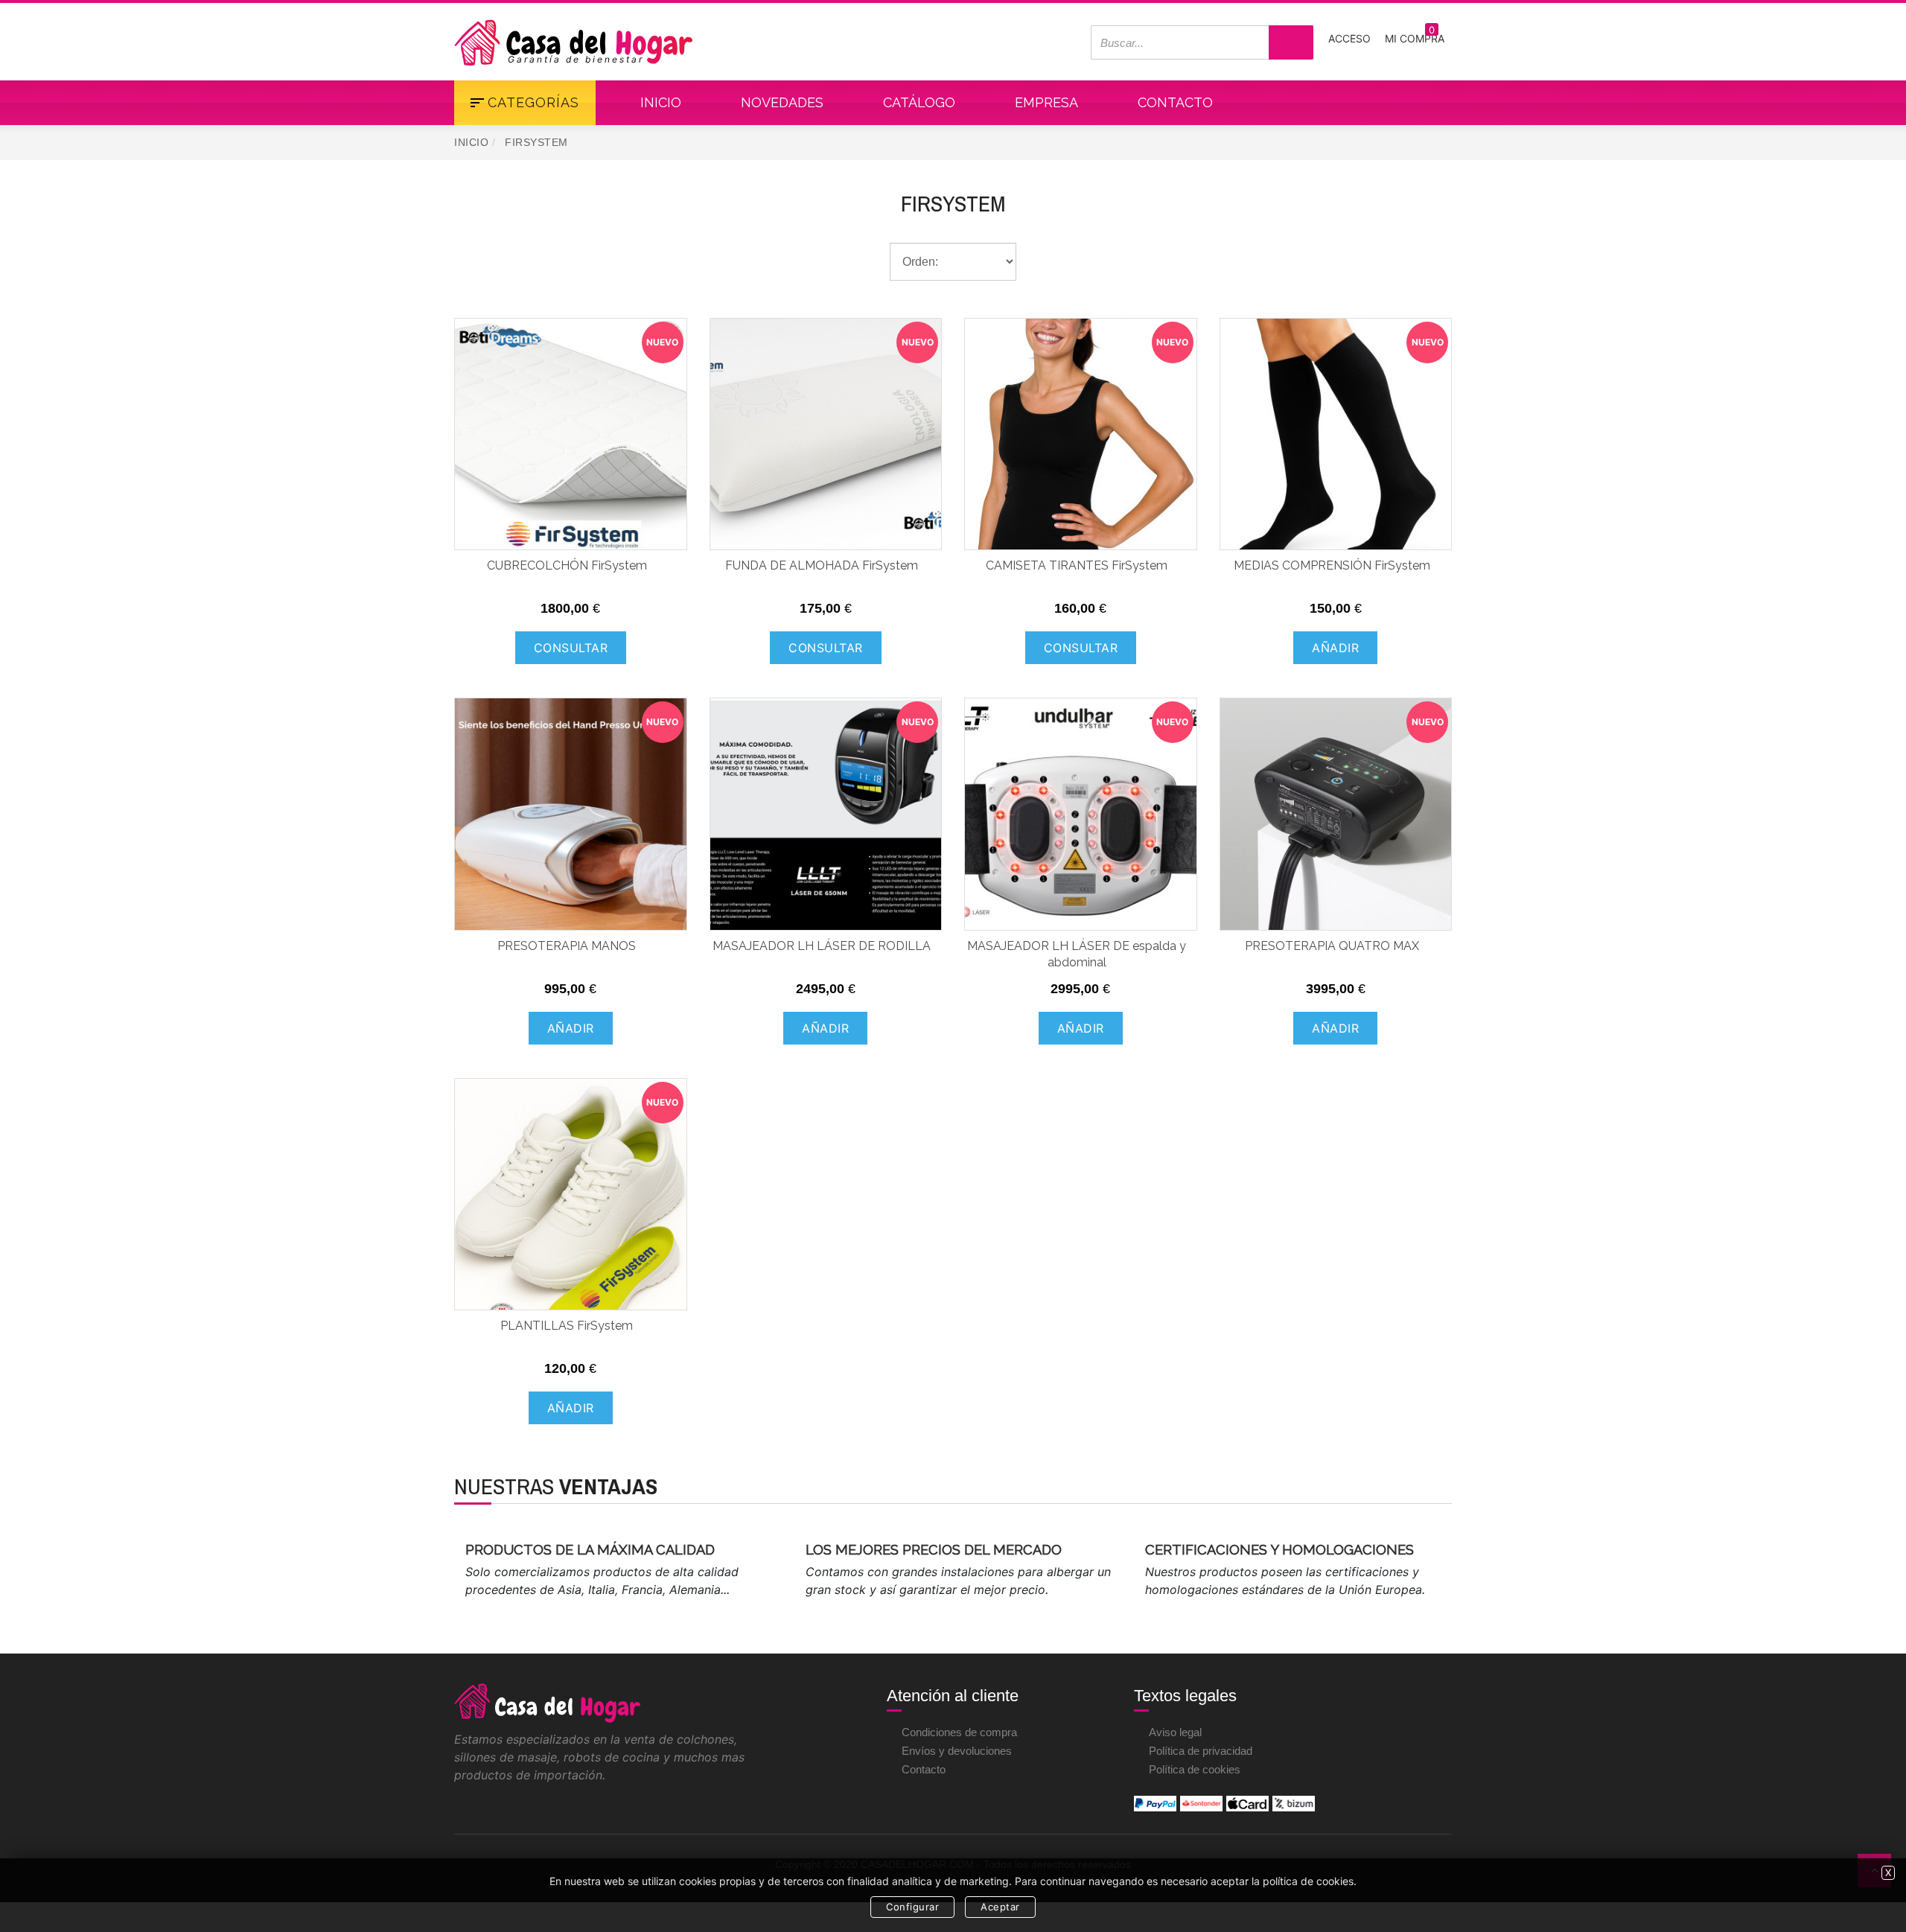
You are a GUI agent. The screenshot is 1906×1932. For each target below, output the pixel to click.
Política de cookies (1195, 1769)
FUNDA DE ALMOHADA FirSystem (822, 565)
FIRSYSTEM (953, 203)
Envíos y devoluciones (957, 1751)
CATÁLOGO (919, 102)
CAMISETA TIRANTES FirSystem (1077, 565)
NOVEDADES (782, 102)
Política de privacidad (1201, 1751)
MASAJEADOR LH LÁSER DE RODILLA (822, 946)
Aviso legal (1175, 1732)
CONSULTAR (571, 648)
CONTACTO (1175, 102)
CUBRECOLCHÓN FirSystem (567, 565)
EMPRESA (1046, 102)
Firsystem (536, 142)
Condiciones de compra (959, 1732)
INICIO (661, 102)
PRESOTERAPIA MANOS (567, 946)
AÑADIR (1335, 648)
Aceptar (1000, 1907)
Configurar (912, 1907)
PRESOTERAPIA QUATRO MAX (1332, 946)
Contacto (924, 1769)
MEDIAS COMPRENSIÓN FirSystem (1332, 565)
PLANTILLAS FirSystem (567, 1326)
